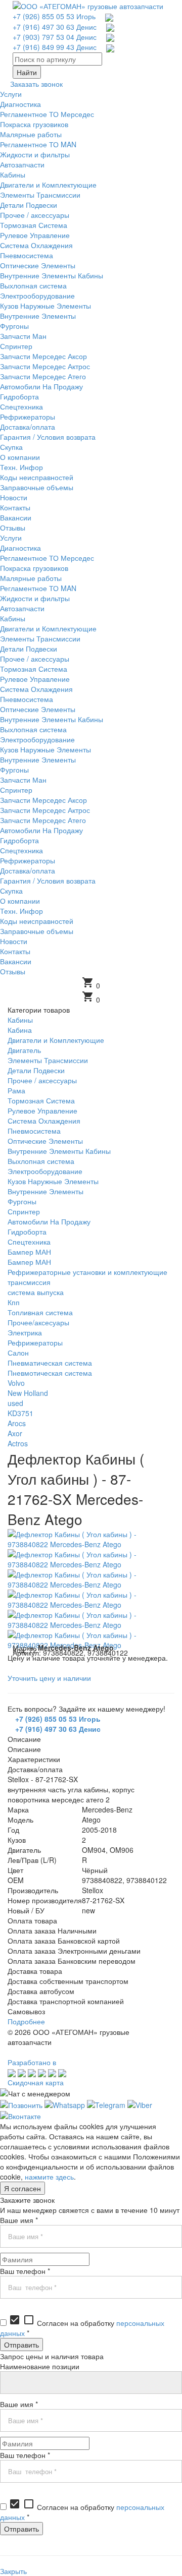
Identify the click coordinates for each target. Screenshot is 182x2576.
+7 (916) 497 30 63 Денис (55, 27)
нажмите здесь (49, 2177)
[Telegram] (106, 2103)
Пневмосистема (34, 1131)
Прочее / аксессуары (42, 1080)
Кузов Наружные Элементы (53, 1181)
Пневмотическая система (50, 1373)
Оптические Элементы (45, 1141)
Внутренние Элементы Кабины (59, 1151)
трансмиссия (29, 1282)
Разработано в (32, 2062)
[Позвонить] (21, 2103)
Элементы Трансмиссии (48, 1060)
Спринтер (24, 1211)
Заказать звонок (36, 84)
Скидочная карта (36, 2082)
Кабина (20, 1030)
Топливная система (40, 1312)
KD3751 (20, 1413)
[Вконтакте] (20, 2115)
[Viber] (140, 2103)
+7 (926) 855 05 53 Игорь (54, 16)
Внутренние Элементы (45, 1191)
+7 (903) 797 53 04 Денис (55, 37)
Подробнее (26, 2021)
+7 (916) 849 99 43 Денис (55, 47)
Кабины (20, 1020)
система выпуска (36, 1292)
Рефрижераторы (35, 1342)
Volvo (16, 1383)
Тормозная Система (41, 1100)
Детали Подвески (36, 1070)
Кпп (14, 1302)
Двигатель (24, 1050)
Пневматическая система (50, 1363)
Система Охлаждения (44, 1121)
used (15, 1403)
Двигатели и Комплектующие (56, 1040)
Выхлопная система (41, 1161)
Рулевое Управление (42, 1110)
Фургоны (22, 1201)
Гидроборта (27, 1232)
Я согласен (22, 2188)
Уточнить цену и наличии (49, 1678)
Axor (15, 1433)
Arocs (17, 1423)
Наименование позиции (40, 2366)
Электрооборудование (45, 1171)
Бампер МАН (29, 1252)
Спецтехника (29, 1242)
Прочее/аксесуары (38, 1322)
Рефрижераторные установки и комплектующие (87, 1272)
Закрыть (13, 2571)
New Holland (28, 1393)
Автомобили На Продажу (49, 1221)
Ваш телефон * (25, 2271)
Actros (18, 1443)
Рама (16, 1090)
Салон (18, 1353)
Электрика (25, 1332)
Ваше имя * (19, 2220)
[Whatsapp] (65, 2103)
